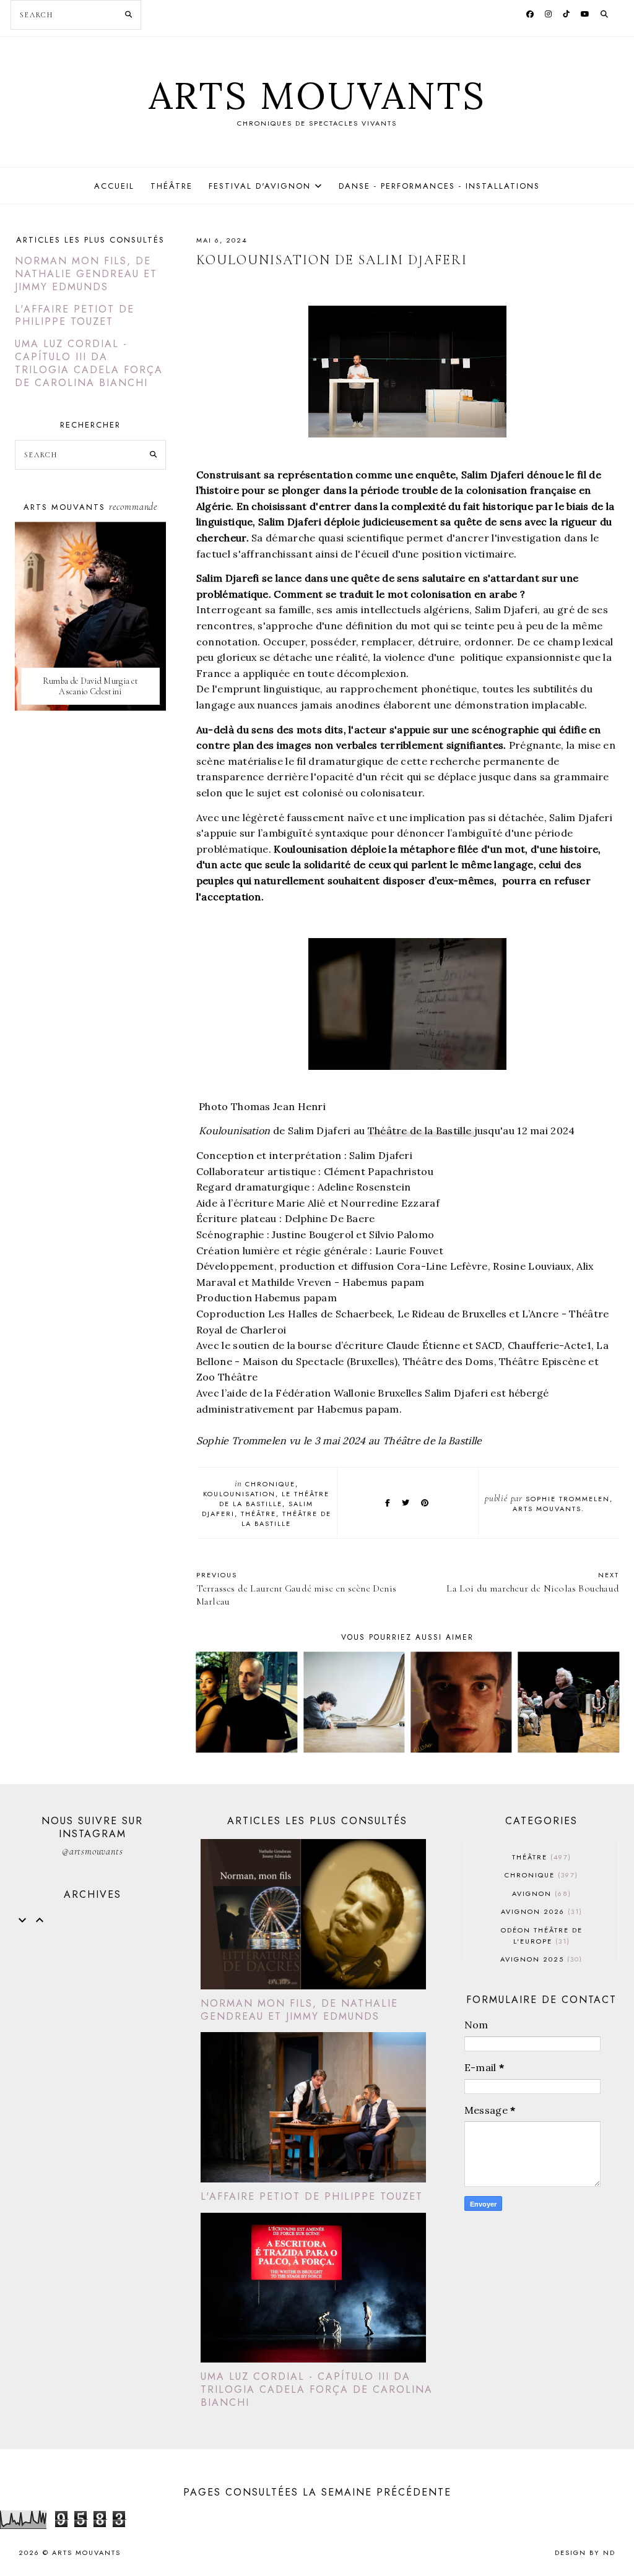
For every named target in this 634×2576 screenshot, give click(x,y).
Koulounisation (239, 1494)
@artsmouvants (92, 1851)
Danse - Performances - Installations (439, 186)
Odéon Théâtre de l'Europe (542, 1936)
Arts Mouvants (317, 95)
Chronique (270, 1484)
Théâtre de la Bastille (421, 1131)
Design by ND (585, 2552)
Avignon (540, 1893)
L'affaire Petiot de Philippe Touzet (75, 316)
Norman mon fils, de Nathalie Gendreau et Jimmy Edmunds (86, 274)
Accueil (114, 186)
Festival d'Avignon (260, 186)
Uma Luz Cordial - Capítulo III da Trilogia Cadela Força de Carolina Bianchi (89, 363)
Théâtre (172, 186)
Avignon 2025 (540, 1959)
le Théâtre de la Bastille (274, 1499)
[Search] (128, 15)
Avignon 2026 (540, 1911)
